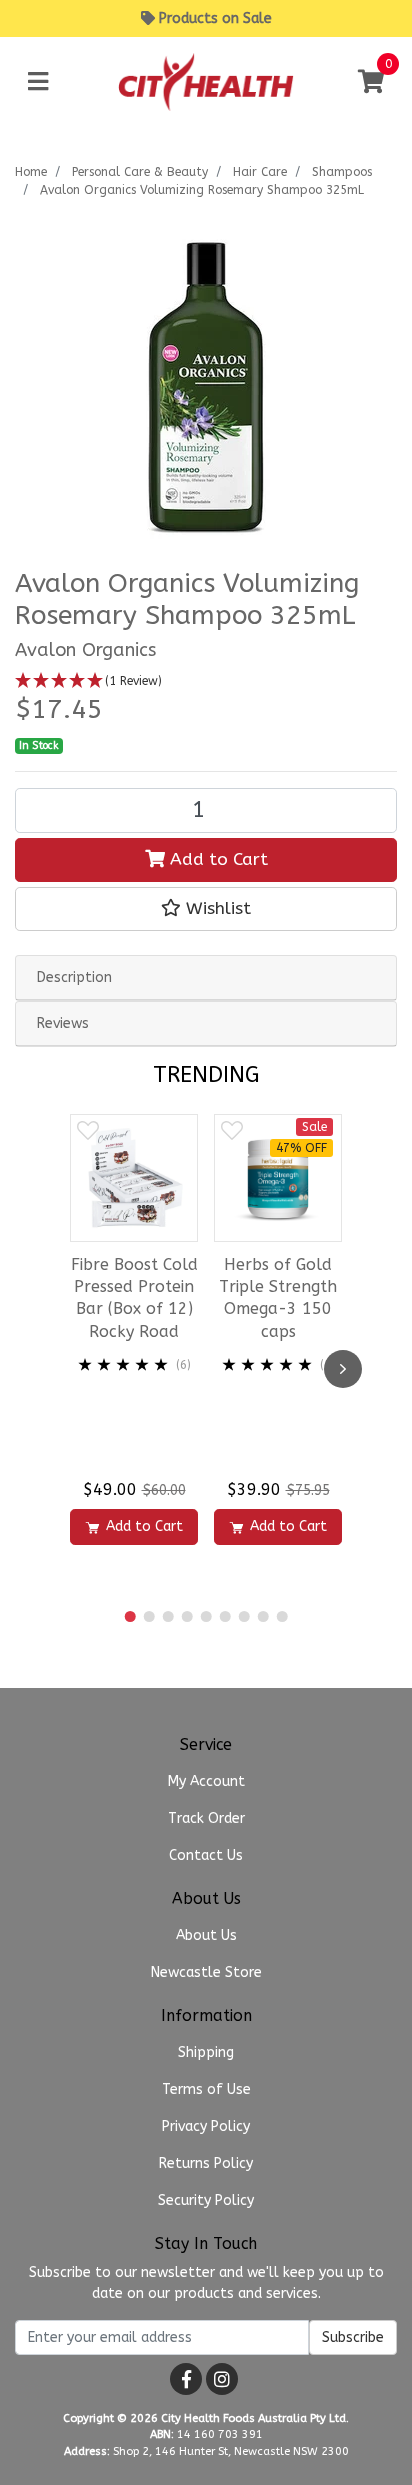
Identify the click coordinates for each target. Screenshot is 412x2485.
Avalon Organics (85, 650)
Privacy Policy (206, 2126)
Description (74, 977)
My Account (206, 1781)
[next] (343, 1369)
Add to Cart (216, 859)
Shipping (206, 2052)
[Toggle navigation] (38, 82)
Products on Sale (215, 18)
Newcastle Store (206, 1972)
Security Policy (206, 2200)
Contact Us (206, 1855)
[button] (206, 681)
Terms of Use (206, 2089)
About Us (206, 1935)
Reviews (63, 1023)
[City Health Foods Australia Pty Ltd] (206, 81)
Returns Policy (206, 2163)
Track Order (206, 1818)
